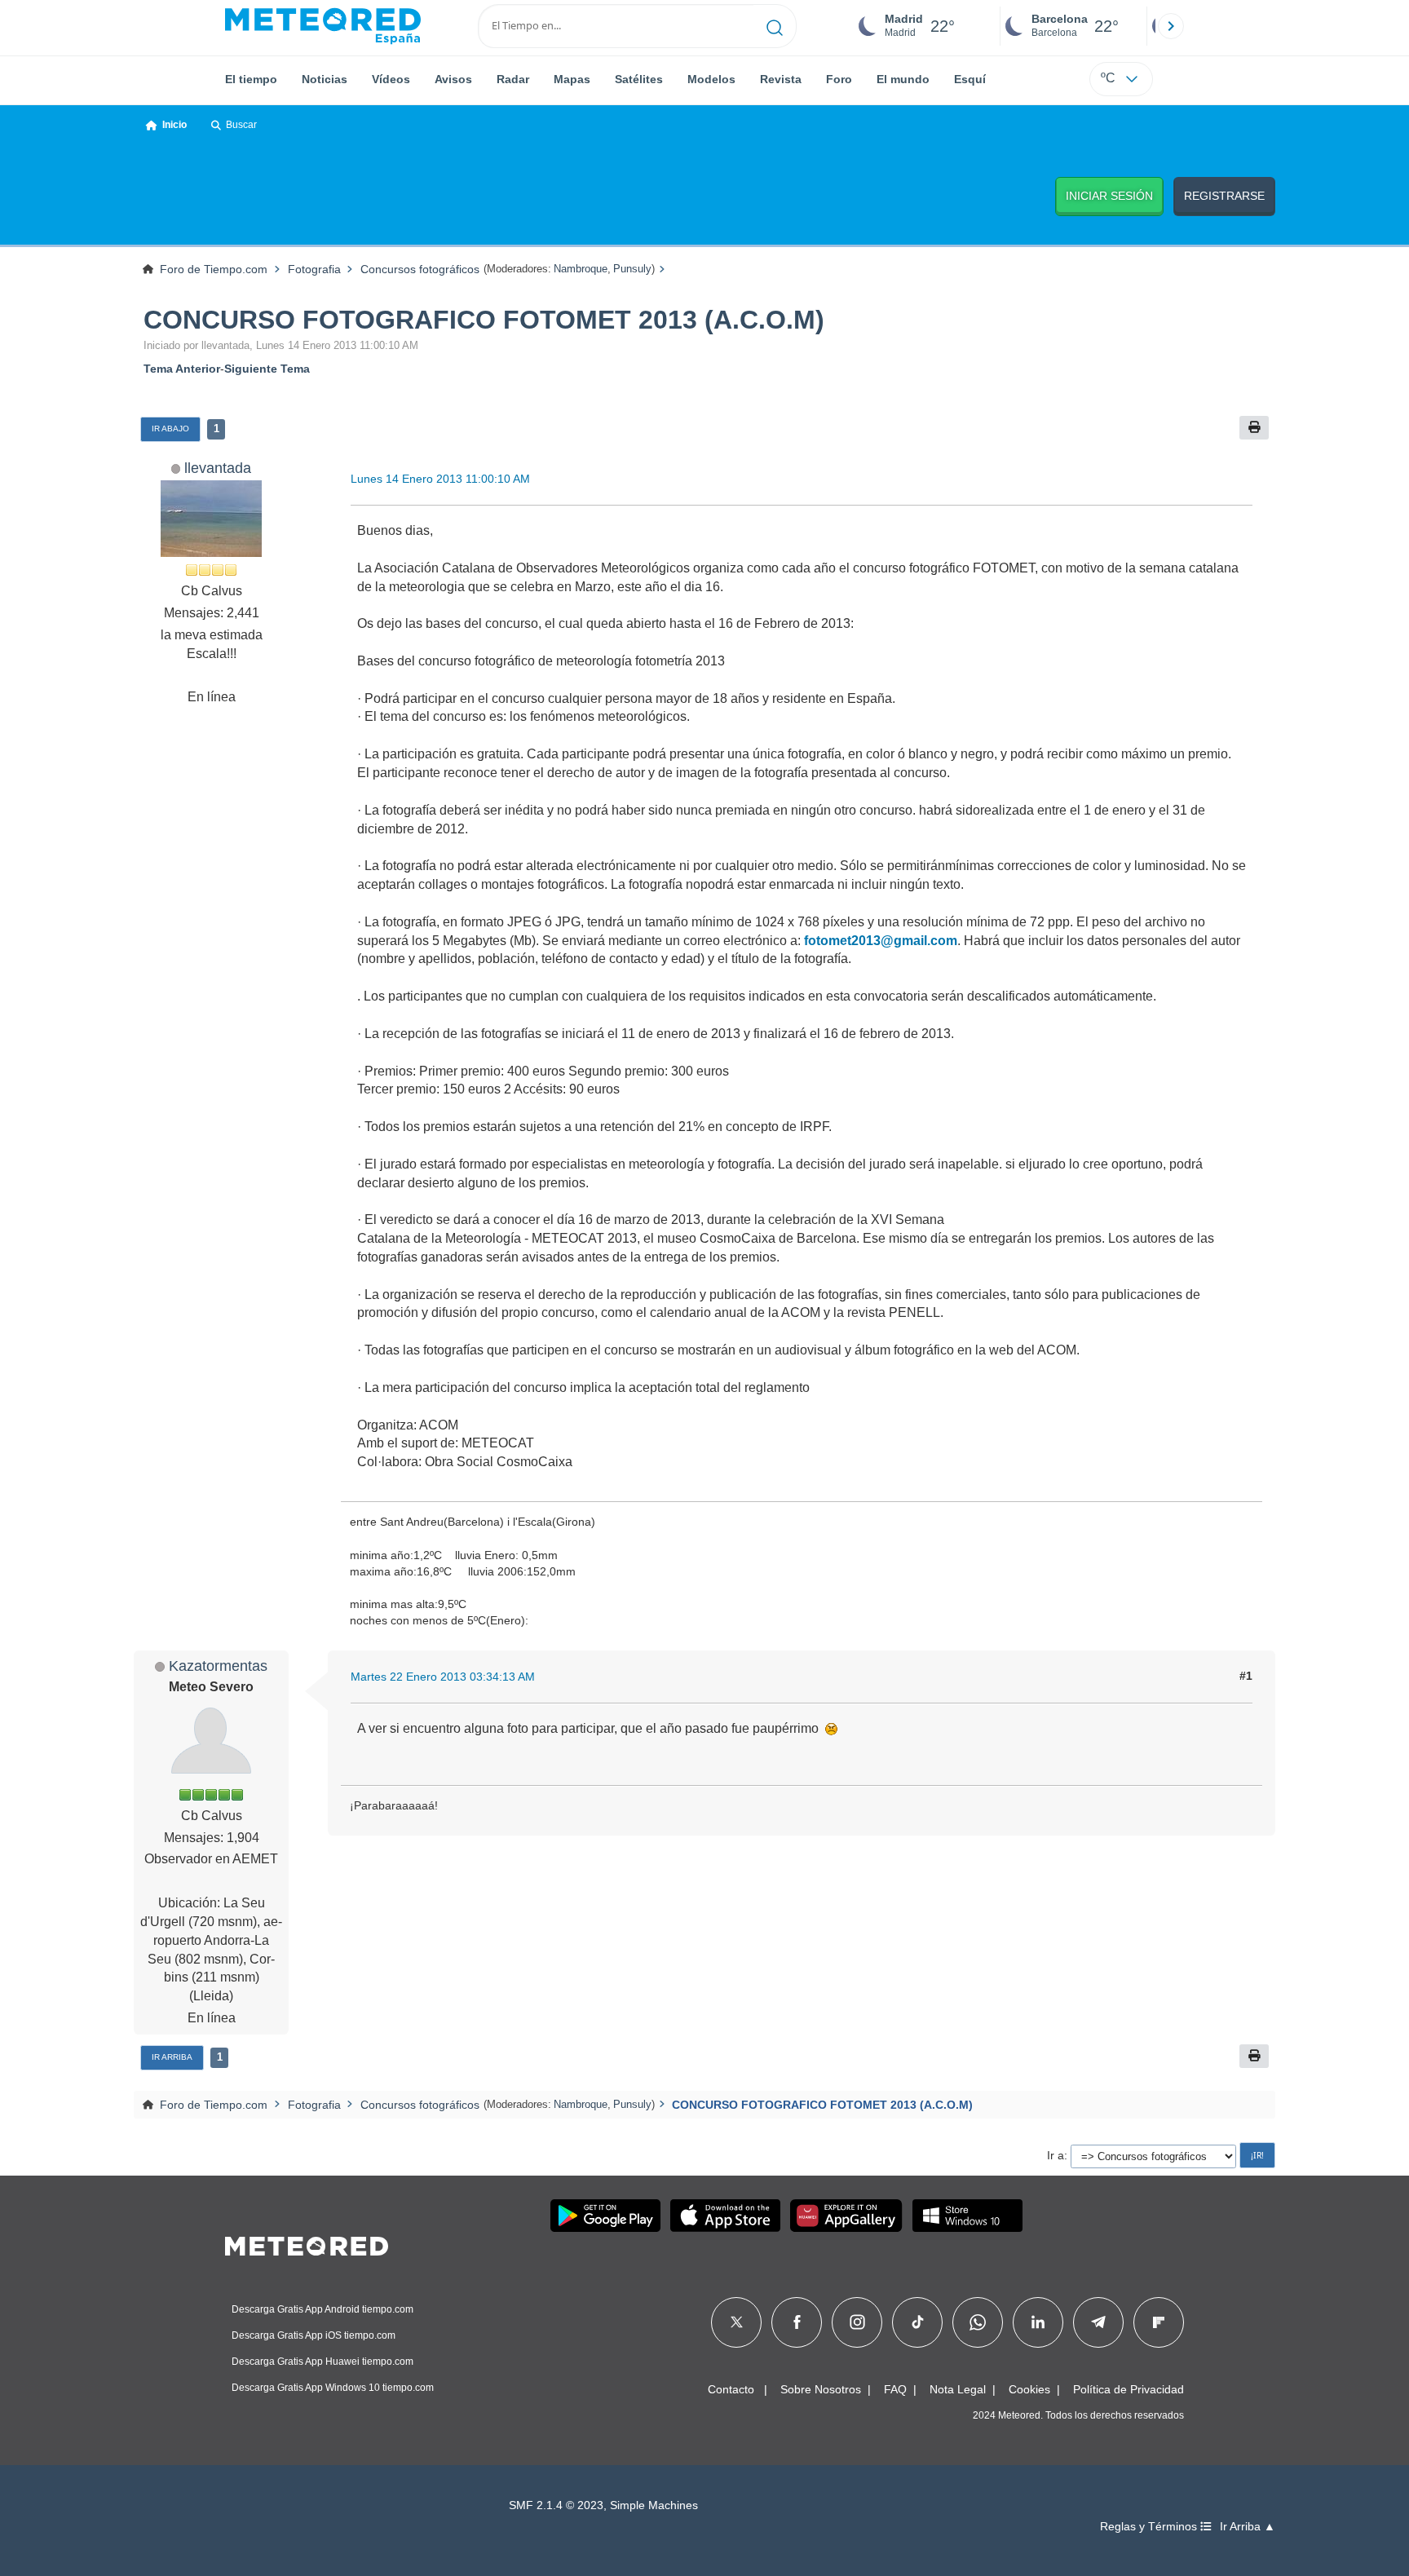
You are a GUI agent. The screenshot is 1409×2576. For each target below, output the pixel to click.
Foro (839, 79)
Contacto (731, 2389)
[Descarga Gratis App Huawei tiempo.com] (846, 2216)
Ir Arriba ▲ (1248, 2527)
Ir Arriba (172, 2057)
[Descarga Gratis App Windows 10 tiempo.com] (967, 2216)
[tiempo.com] (323, 26)
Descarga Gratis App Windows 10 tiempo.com (333, 2388)
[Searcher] (775, 26)
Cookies (1029, 2389)
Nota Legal (958, 2389)
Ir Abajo (170, 429)
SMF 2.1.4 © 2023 (556, 2505)
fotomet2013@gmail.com (881, 941)
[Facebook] (797, 2322)
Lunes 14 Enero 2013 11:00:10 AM (440, 479)
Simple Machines (654, 2505)
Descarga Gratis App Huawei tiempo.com (322, 2362)
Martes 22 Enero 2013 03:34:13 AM (443, 1677)
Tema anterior (182, 369)
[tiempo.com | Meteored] (307, 2243)
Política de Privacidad (1129, 2389)
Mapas (572, 79)
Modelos (711, 79)
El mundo (903, 79)
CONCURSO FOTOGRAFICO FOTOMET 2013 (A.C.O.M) (484, 320)
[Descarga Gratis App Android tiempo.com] (605, 2216)
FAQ (895, 2389)
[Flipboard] (1159, 2322)
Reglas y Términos (1150, 2527)
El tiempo (251, 79)
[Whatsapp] (978, 2322)
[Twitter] (737, 2322)
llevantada (218, 468)
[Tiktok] (918, 2322)
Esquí (970, 79)
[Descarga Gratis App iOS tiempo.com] (725, 2216)
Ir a (1056, 2155)
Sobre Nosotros (821, 2389)
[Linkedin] (1038, 2322)
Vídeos (391, 79)
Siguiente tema (267, 369)
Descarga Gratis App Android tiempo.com (322, 2309)
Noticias (325, 79)
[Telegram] (1098, 2322)
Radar (513, 79)
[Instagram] (857, 2322)
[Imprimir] (1254, 428)
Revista (781, 79)
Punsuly (632, 269)
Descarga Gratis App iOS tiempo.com (314, 2335)
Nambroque (581, 269)
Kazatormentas (218, 1666)
